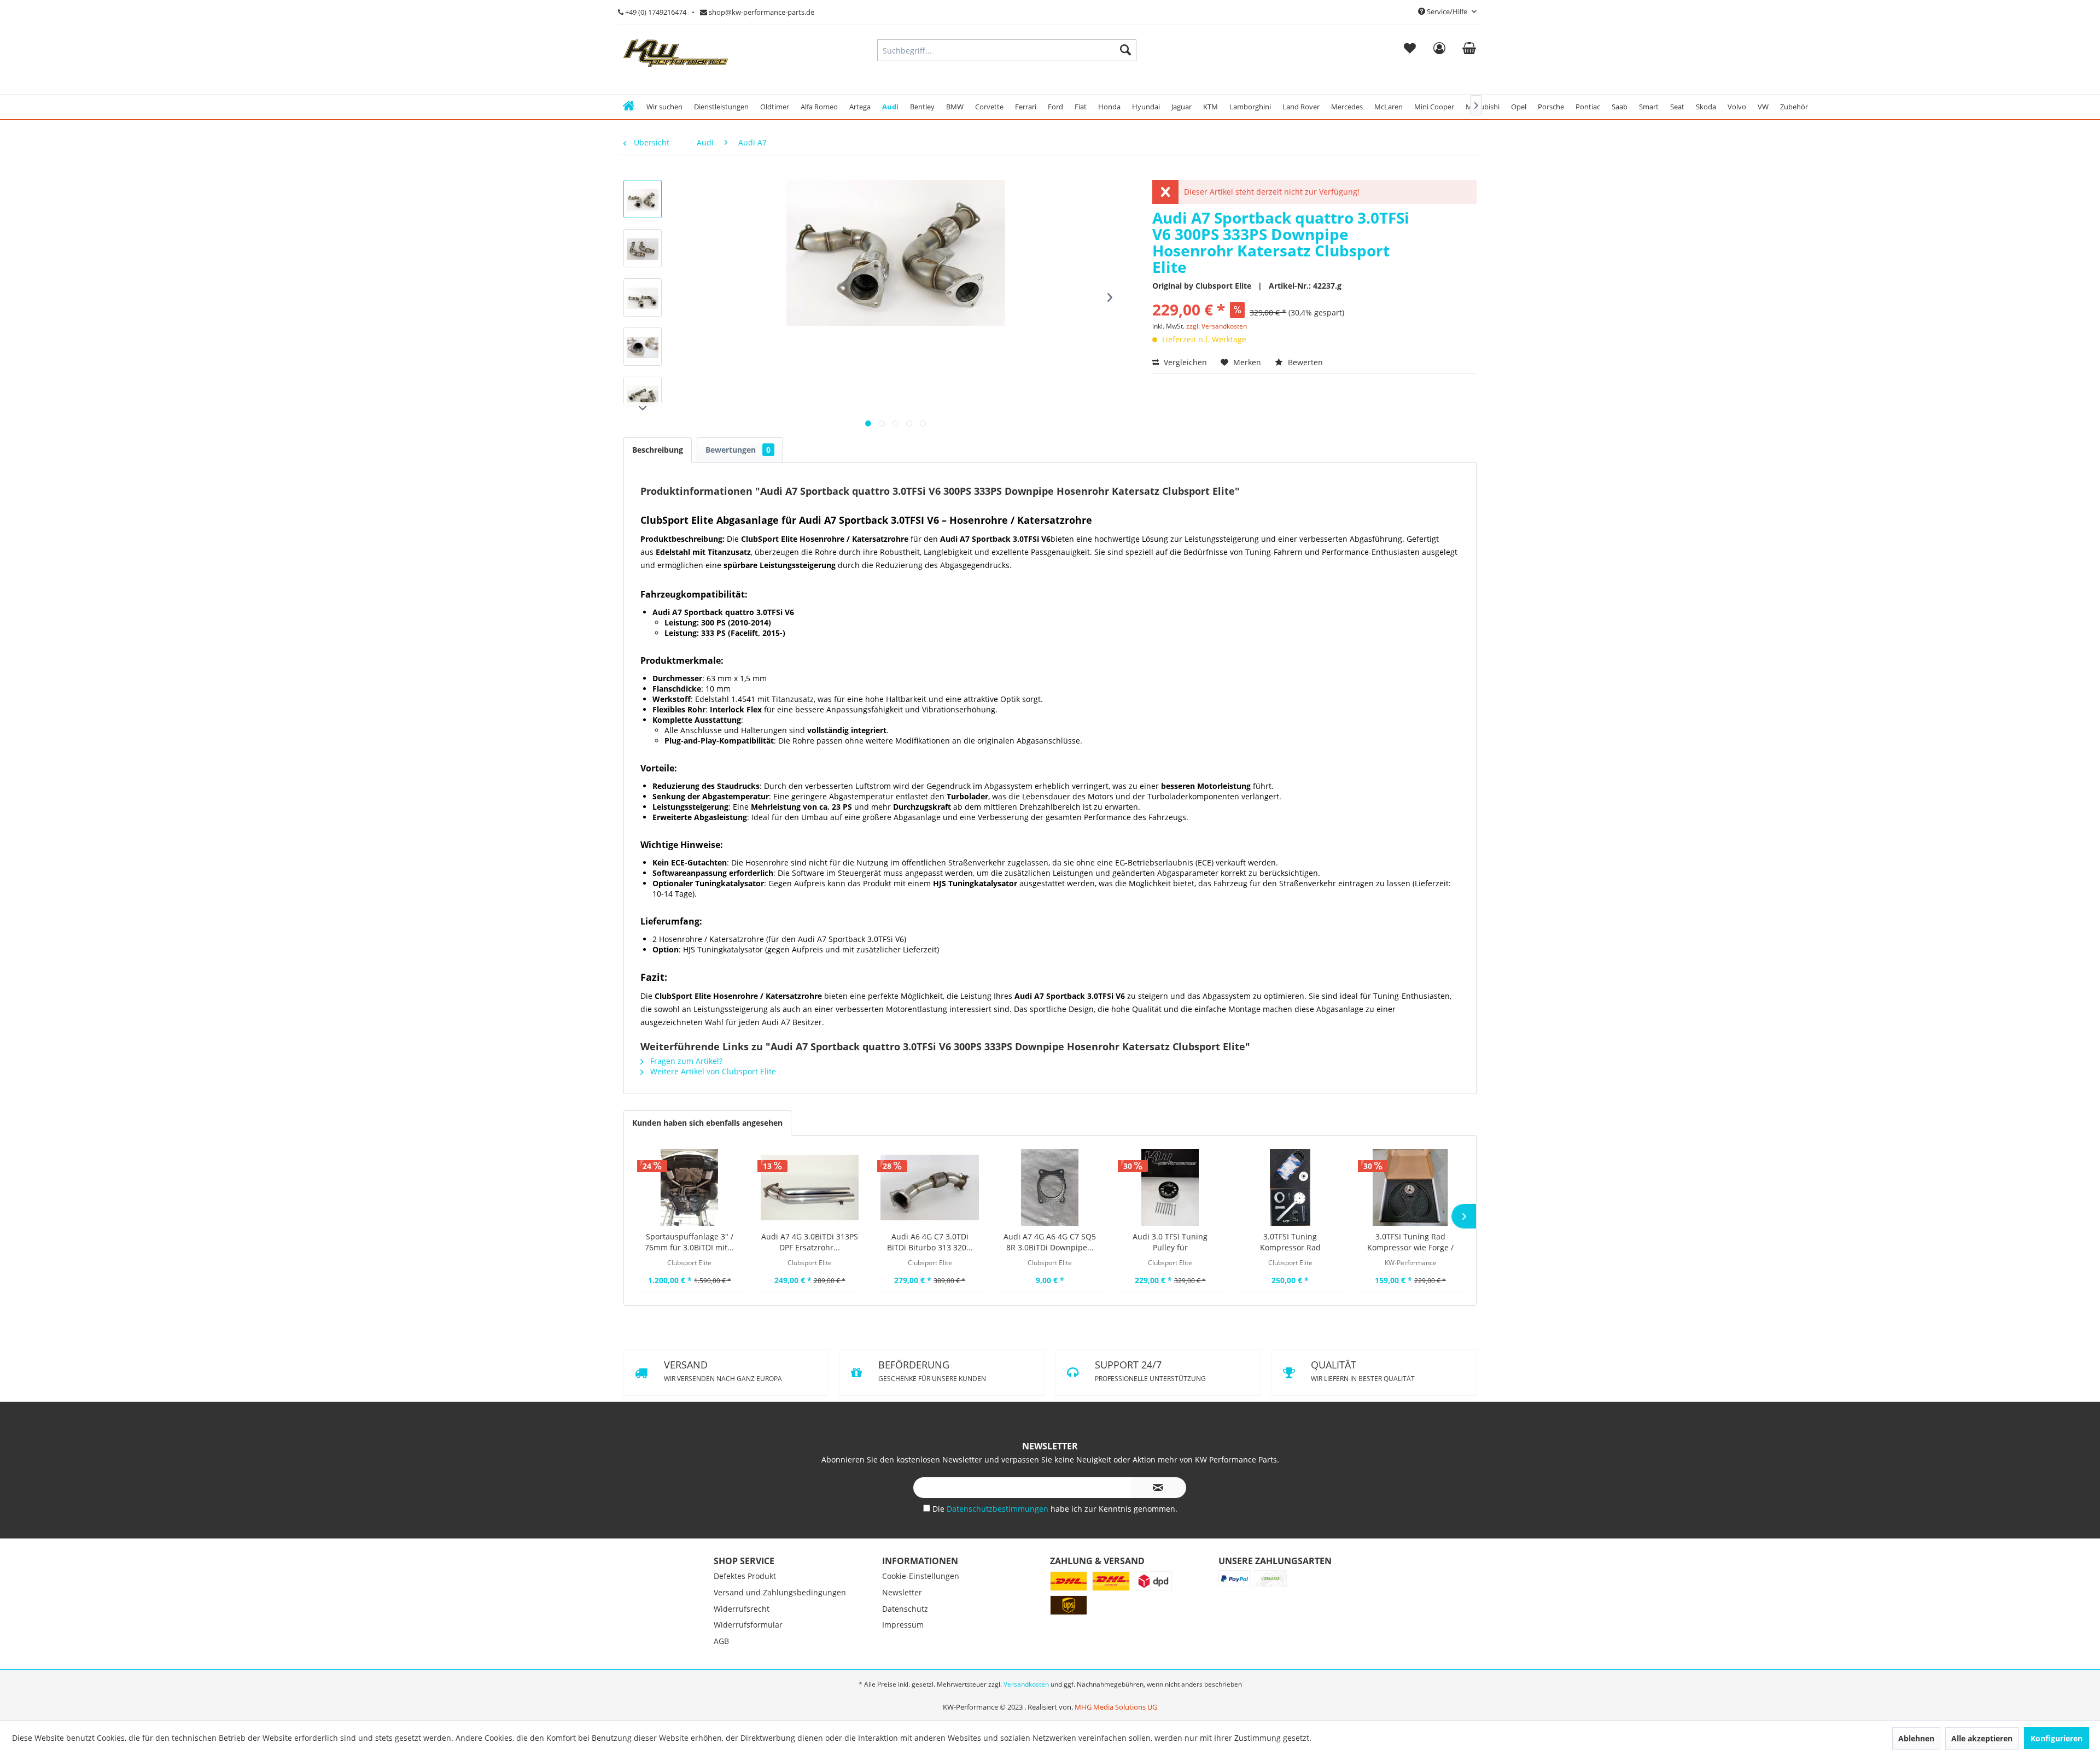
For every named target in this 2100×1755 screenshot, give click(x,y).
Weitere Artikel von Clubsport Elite (712, 1071)
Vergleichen (1184, 362)
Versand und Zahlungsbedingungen (780, 1650)
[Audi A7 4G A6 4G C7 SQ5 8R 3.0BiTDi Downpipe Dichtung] (1050, 1187)
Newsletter (902, 1650)
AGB (721, 1698)
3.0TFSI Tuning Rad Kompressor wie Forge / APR (1410, 1242)
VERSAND (723, 1371)
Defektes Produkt (745, 1633)
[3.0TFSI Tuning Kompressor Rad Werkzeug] (1291, 1187)
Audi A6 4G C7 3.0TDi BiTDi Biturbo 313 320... (930, 1242)
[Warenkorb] (1469, 50)
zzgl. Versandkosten (1217, 326)
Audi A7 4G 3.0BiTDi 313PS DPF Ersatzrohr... (810, 1242)
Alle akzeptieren (1982, 1738)
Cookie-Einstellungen (921, 1633)
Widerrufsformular (748, 1682)
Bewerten (1304, 362)
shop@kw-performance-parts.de (761, 12)
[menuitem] (1410, 50)
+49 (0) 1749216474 (655, 12)
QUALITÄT (1147, 1428)
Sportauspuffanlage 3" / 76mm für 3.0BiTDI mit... (689, 1242)
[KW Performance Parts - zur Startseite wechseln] (676, 53)
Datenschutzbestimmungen (999, 1566)
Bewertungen (738, 450)
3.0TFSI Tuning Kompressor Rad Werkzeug (1290, 1242)
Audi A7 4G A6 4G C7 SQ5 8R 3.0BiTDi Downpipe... (1050, 1242)
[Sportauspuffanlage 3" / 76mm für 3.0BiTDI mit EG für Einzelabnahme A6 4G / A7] (690, 1187)
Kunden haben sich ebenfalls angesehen (707, 1123)
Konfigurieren (2057, 1738)
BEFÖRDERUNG (1148, 1371)
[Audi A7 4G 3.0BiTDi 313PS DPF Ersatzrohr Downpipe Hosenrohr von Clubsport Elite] (810, 1187)
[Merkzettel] (1410, 50)
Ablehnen (1916, 1738)
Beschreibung (658, 450)
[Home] (629, 107)
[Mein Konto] (1439, 50)
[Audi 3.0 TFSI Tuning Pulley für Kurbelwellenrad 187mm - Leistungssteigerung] (1170, 1187)
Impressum (903, 1682)
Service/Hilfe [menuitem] (1447, 11)
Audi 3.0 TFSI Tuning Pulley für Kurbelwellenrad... (1170, 1242)
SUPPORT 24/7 (718, 1428)
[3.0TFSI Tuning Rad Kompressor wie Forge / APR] (1410, 1187)
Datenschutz (905, 1666)
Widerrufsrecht (742, 1666)
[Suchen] (1125, 50)
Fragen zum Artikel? (685, 1061)
